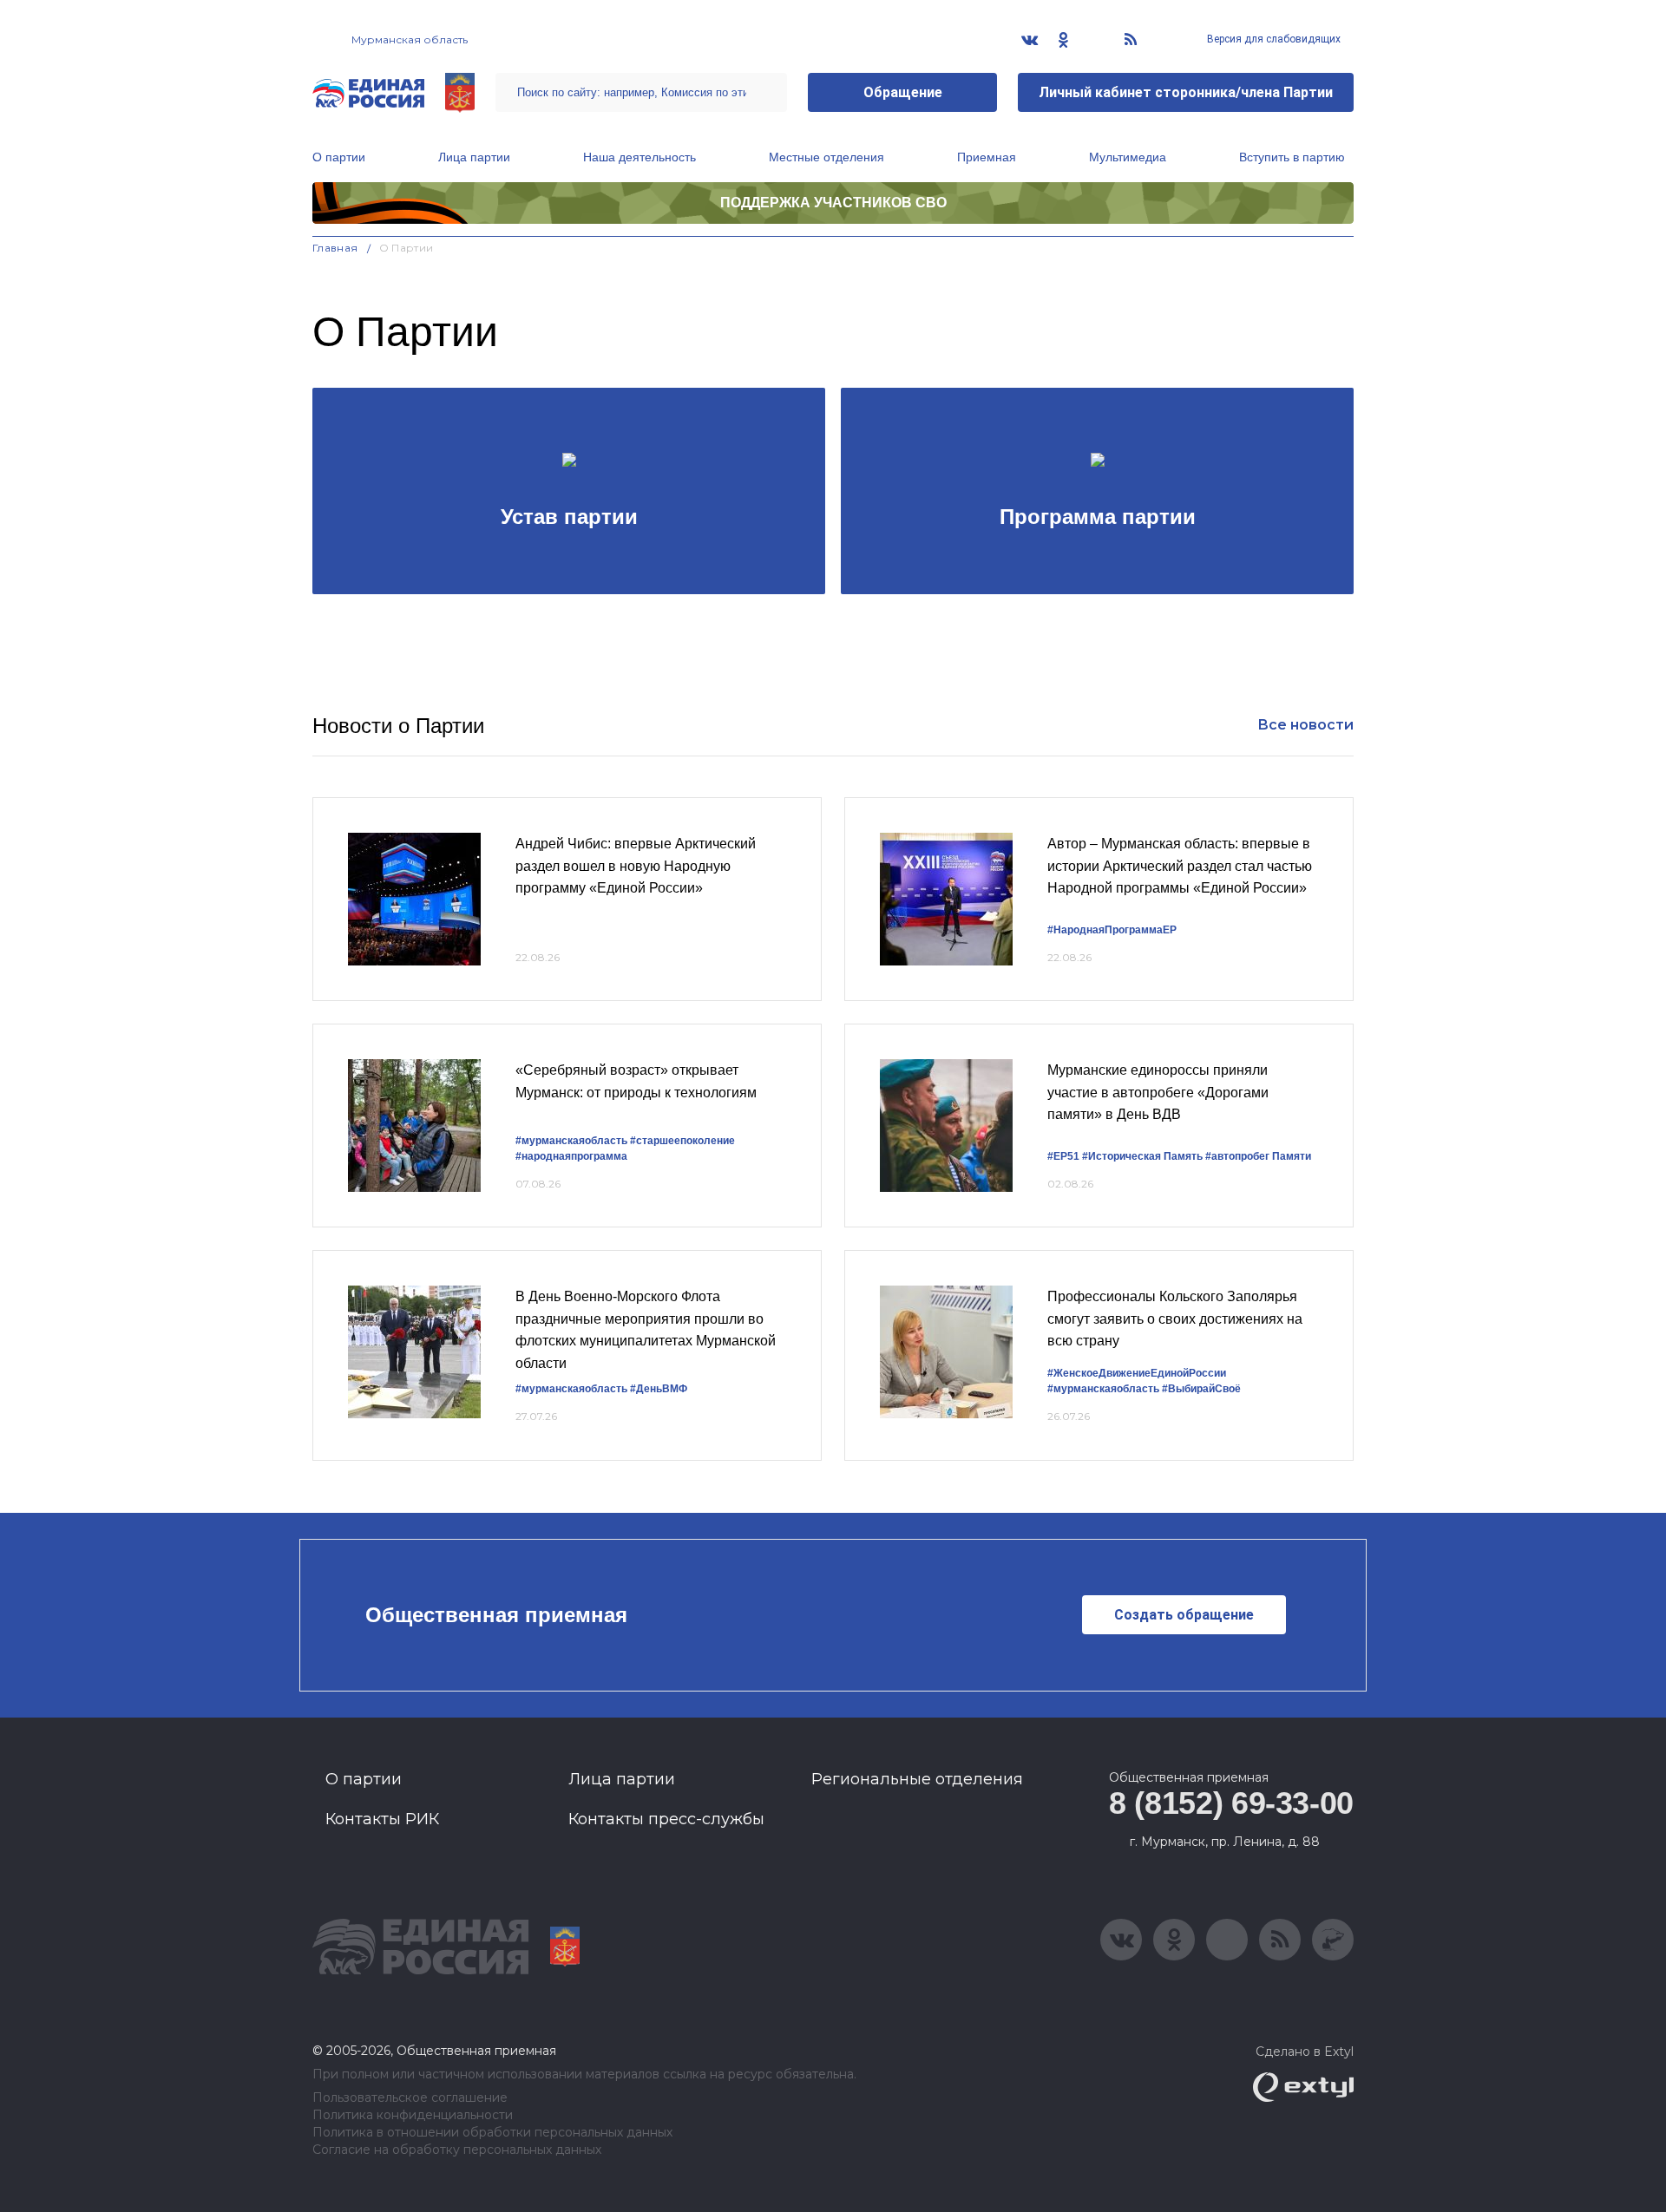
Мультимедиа (1128, 157)
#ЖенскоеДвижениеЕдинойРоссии (1137, 1373)
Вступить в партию (1292, 157)
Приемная (987, 157)
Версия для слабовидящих (1272, 39)
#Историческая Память (1142, 1156)
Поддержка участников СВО (833, 203)
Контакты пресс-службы (666, 1819)
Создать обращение (1184, 1615)
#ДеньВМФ (659, 1389)
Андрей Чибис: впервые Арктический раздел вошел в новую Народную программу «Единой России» (636, 866)
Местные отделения (826, 157)
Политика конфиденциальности (413, 2115)
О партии (339, 157)
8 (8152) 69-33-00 (1231, 1803)
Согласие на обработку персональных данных (457, 2150)
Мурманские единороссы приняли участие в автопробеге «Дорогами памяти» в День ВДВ (1158, 1092)
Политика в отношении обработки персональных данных (492, 2133)
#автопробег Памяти (1258, 1156)
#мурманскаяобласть (571, 1141)
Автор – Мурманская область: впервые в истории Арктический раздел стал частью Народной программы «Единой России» (1180, 866)
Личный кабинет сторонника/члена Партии (1186, 92)
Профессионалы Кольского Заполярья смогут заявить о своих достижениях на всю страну (1175, 1319)
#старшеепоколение (682, 1141)
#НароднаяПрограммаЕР (1112, 930)
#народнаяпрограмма (571, 1156)
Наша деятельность (640, 157)
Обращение (903, 92)
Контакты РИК (382, 1819)
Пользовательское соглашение (410, 2098)
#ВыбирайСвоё (1201, 1389)
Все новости (1305, 725)
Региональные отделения (917, 1779)
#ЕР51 (1063, 1156)
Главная (335, 248)
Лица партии (474, 157)
